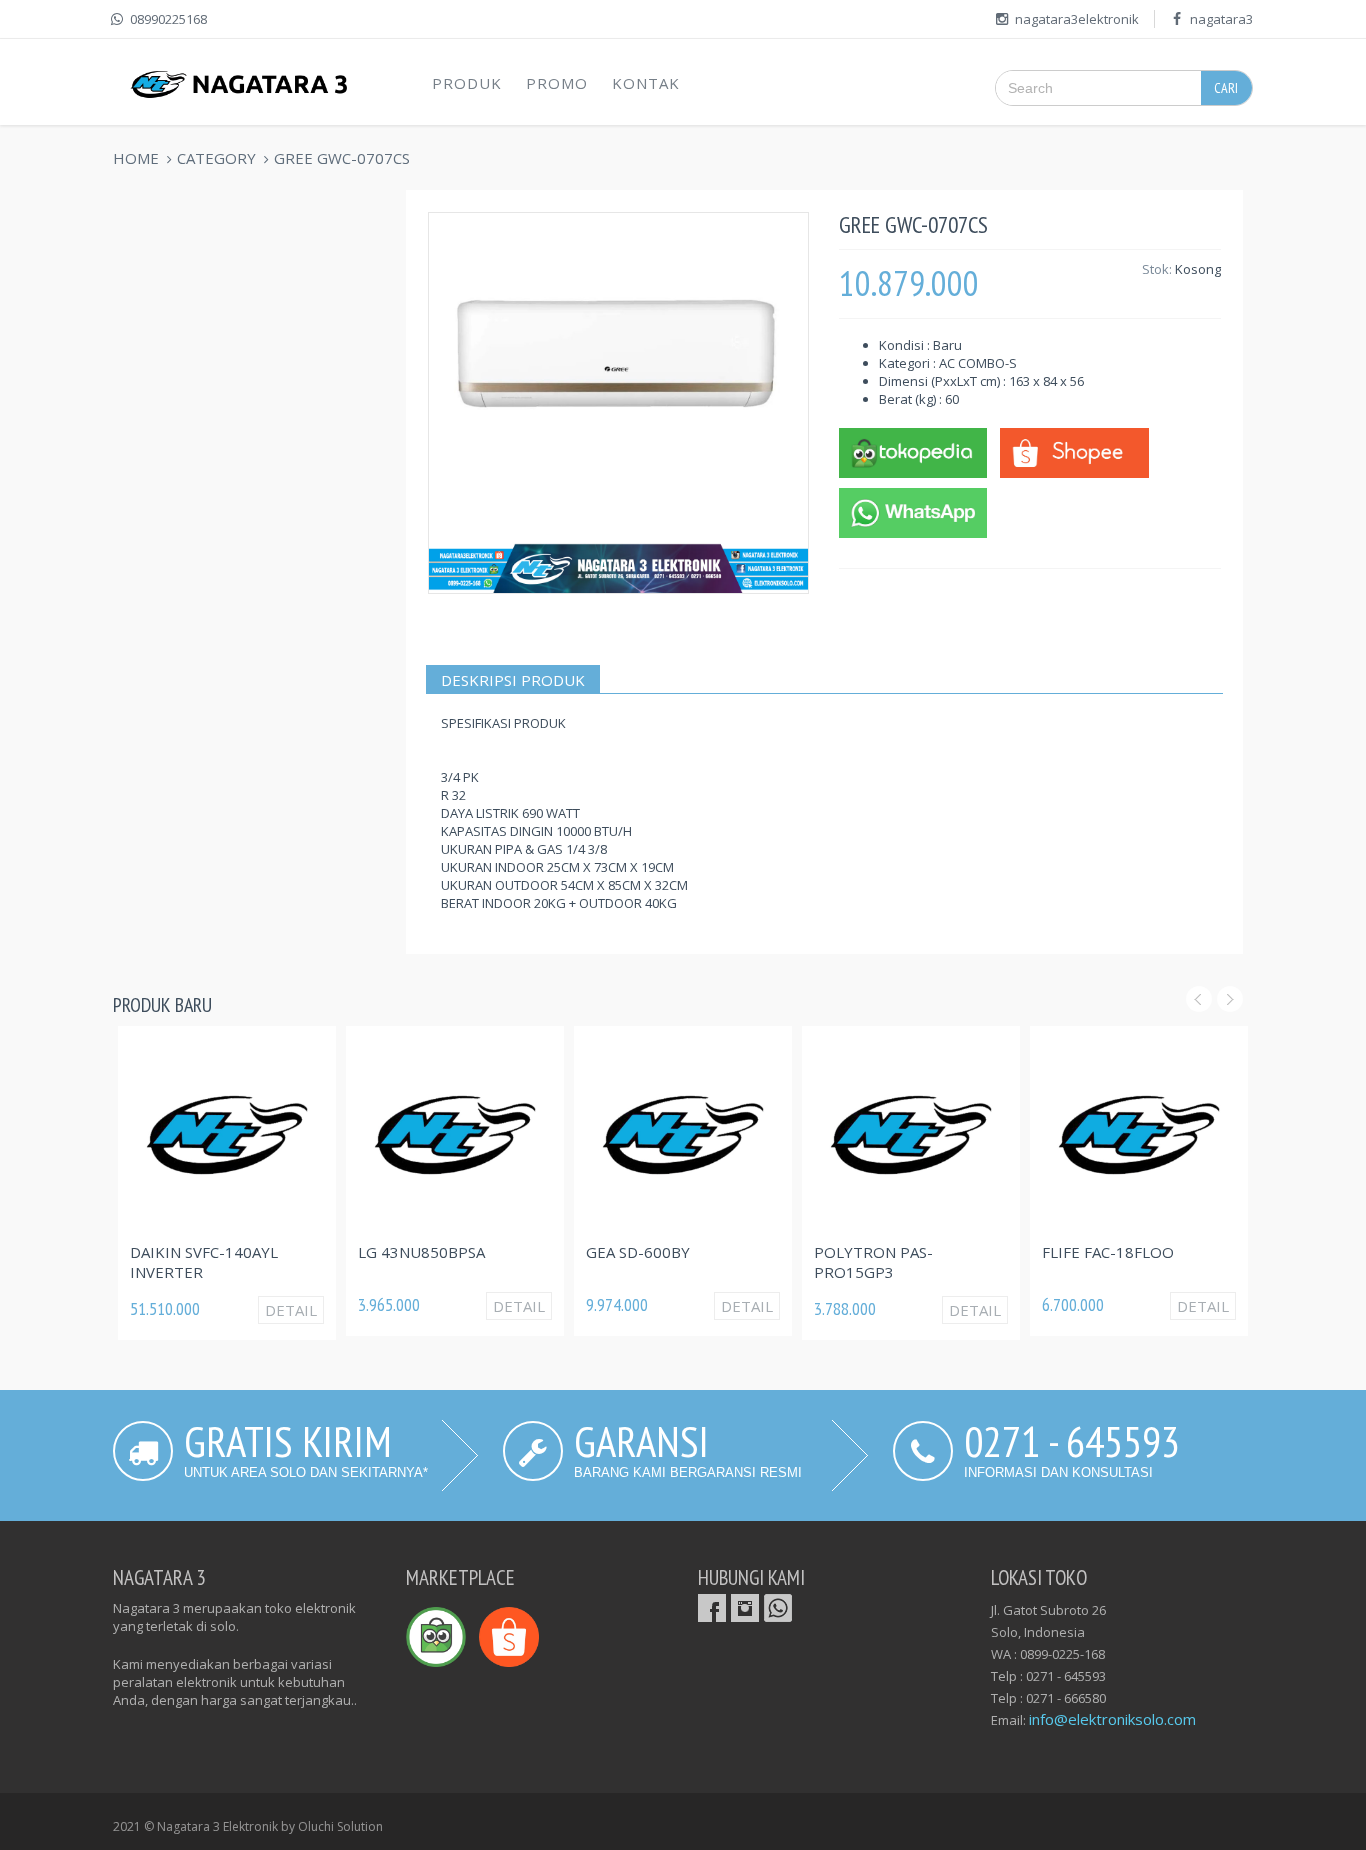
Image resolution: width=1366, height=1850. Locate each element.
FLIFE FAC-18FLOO (1108, 1252)
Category (216, 158)
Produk (467, 83)
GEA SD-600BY (638, 1252)
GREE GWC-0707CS (342, 158)
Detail (291, 1310)
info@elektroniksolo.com (1112, 1719)
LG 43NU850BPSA (421, 1252)
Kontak (646, 83)
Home (136, 158)
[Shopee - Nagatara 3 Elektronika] (1074, 451)
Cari (1226, 88)
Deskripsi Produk (513, 680)
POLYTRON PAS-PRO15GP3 (873, 1262)
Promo (557, 83)
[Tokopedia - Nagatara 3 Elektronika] (913, 451)
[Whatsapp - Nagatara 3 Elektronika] (913, 511)
